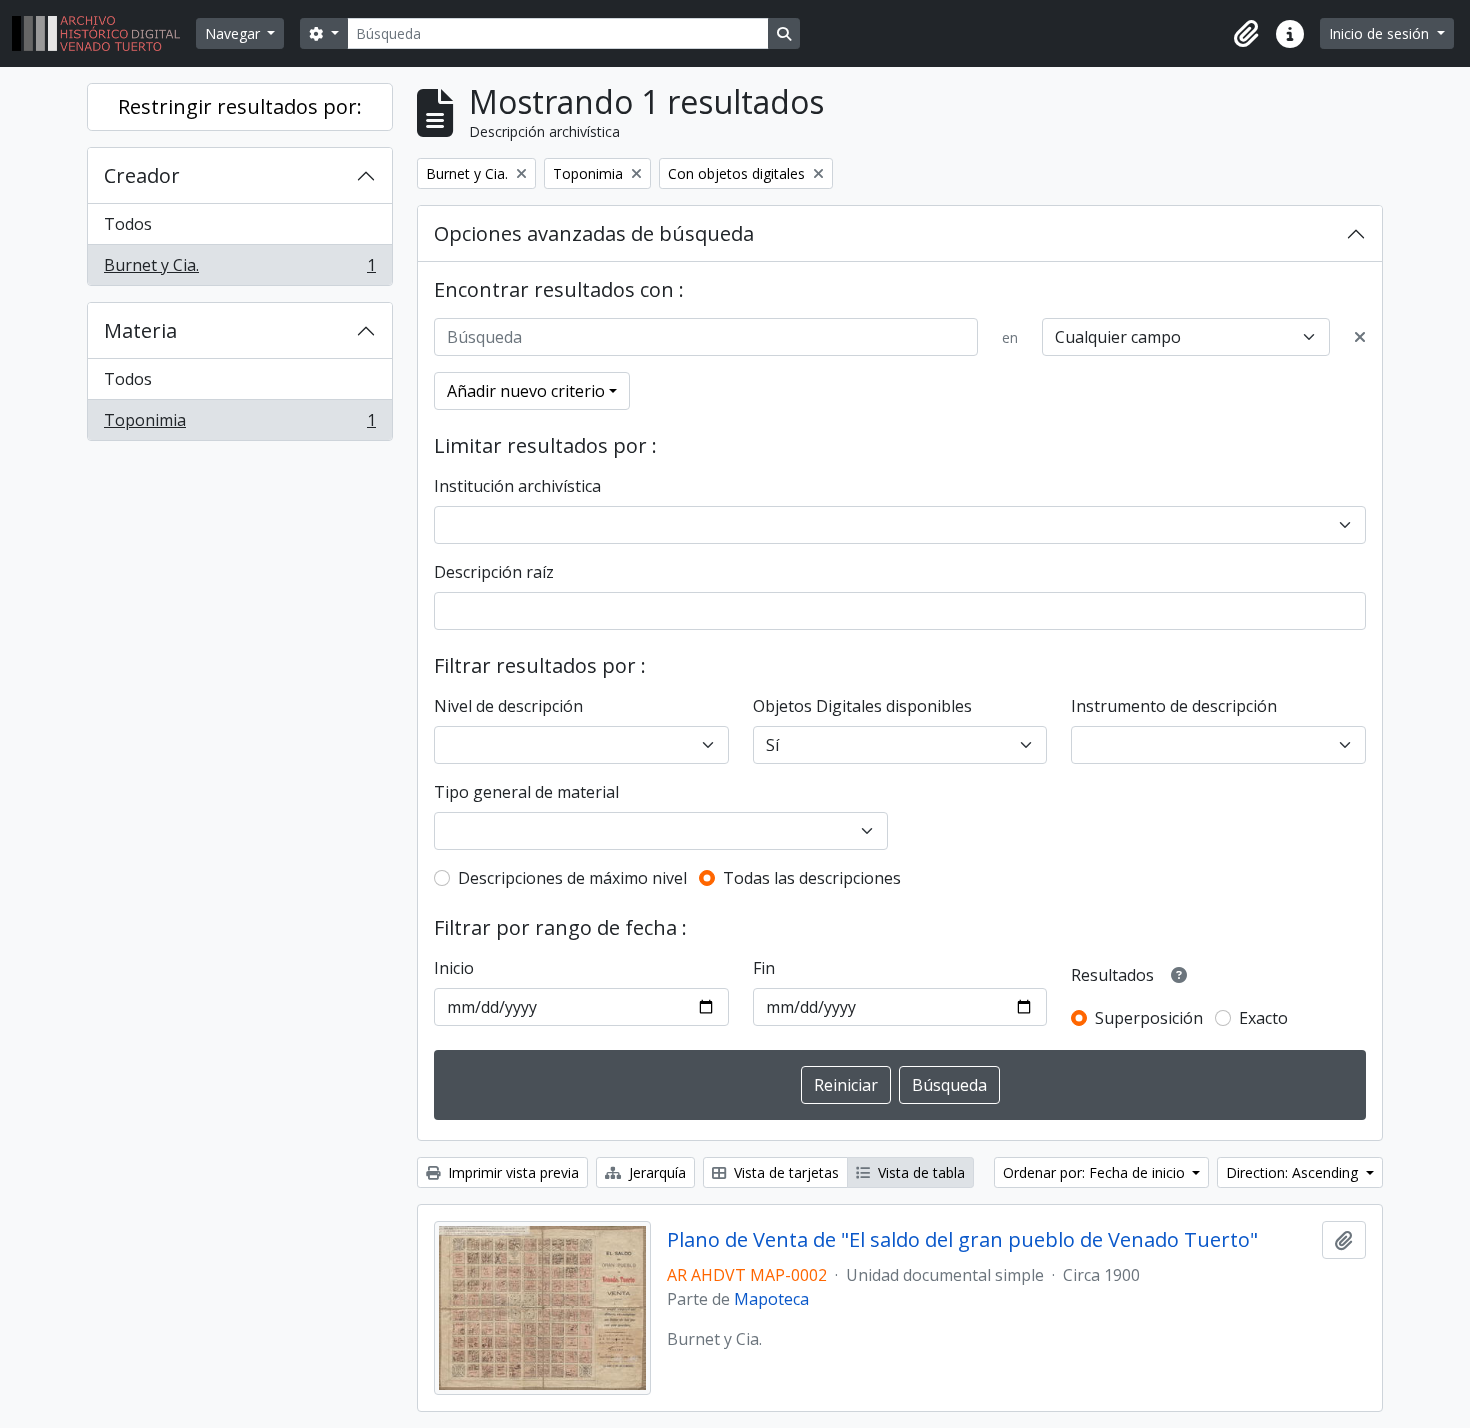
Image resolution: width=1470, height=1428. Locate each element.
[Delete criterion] (1360, 337)
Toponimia (239, 424)
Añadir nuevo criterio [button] (526, 391)
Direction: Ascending (1294, 1172)
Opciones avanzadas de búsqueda (594, 233)
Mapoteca (771, 1299)
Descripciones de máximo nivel (572, 878)
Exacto (1263, 1018)
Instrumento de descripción (1174, 706)
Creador (142, 175)
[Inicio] (104, 33)
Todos (128, 224)
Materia (140, 330)
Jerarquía (655, 1172)
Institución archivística (517, 486)
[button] (1246, 34)
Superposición (1149, 1018)
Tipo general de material (526, 792)
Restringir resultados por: (240, 106)
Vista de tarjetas (784, 1172)
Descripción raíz (494, 572)
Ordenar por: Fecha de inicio (1096, 1172)
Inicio (454, 968)
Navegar (234, 33)
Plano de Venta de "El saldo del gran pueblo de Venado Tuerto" (962, 1240)
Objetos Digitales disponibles (862, 706)
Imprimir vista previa (511, 1172)
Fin (764, 968)
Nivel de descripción (508, 706)
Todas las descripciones (812, 878)
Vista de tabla (919, 1172)
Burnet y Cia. (239, 269)
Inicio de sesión (1381, 33)
